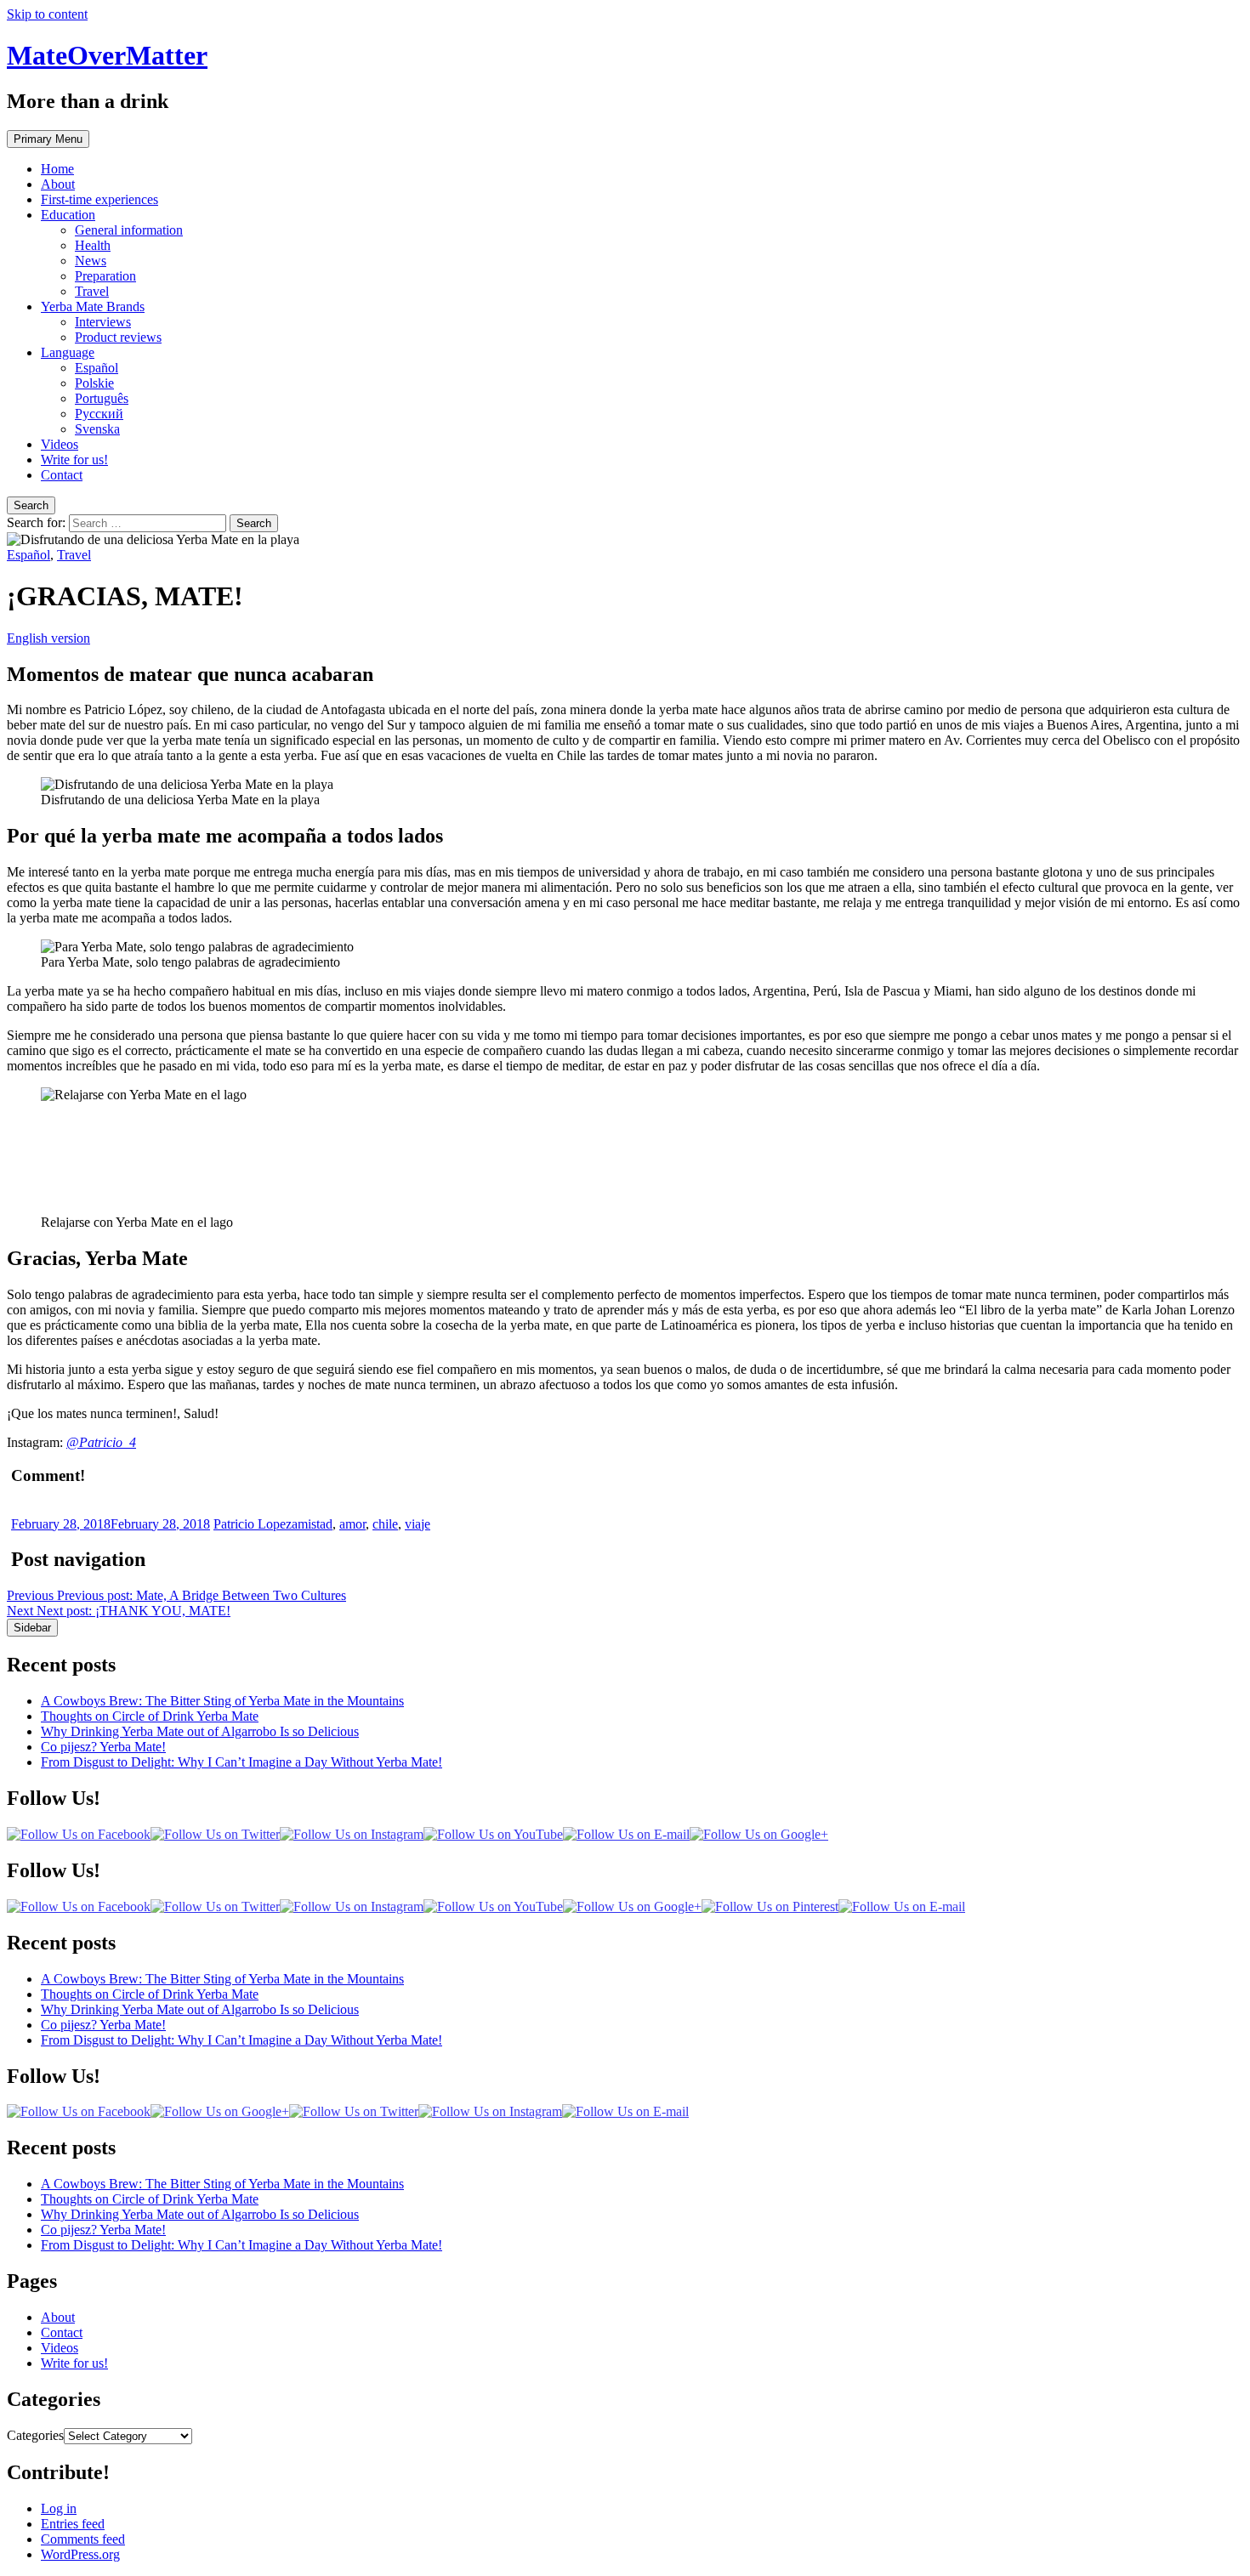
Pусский (99, 414)
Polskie (94, 383)
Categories (35, 2435)
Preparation (105, 276)
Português (102, 398)
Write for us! (74, 460)
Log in (59, 2508)
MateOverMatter (107, 55)
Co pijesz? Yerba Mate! (103, 1747)
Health (93, 245)
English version (48, 638)
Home (57, 169)
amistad (312, 1524)
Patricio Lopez (253, 1524)
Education (68, 215)
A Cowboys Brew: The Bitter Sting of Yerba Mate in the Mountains (222, 1701)
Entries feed (73, 2524)
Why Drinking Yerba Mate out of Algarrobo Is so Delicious (200, 1731)
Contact (62, 475)
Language (68, 352)
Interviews (103, 322)
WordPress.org (80, 2554)
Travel (92, 291)
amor (352, 1524)
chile (385, 1524)
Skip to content (47, 14)
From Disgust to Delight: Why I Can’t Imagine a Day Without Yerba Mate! (241, 1762)
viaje (418, 1524)
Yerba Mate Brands (93, 306)
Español (97, 368)
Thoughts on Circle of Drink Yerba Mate (150, 1716)
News (91, 261)
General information (129, 230)
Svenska (97, 429)
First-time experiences (99, 199)
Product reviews (118, 337)
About (58, 184)
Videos (60, 444)
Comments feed (83, 2539)
